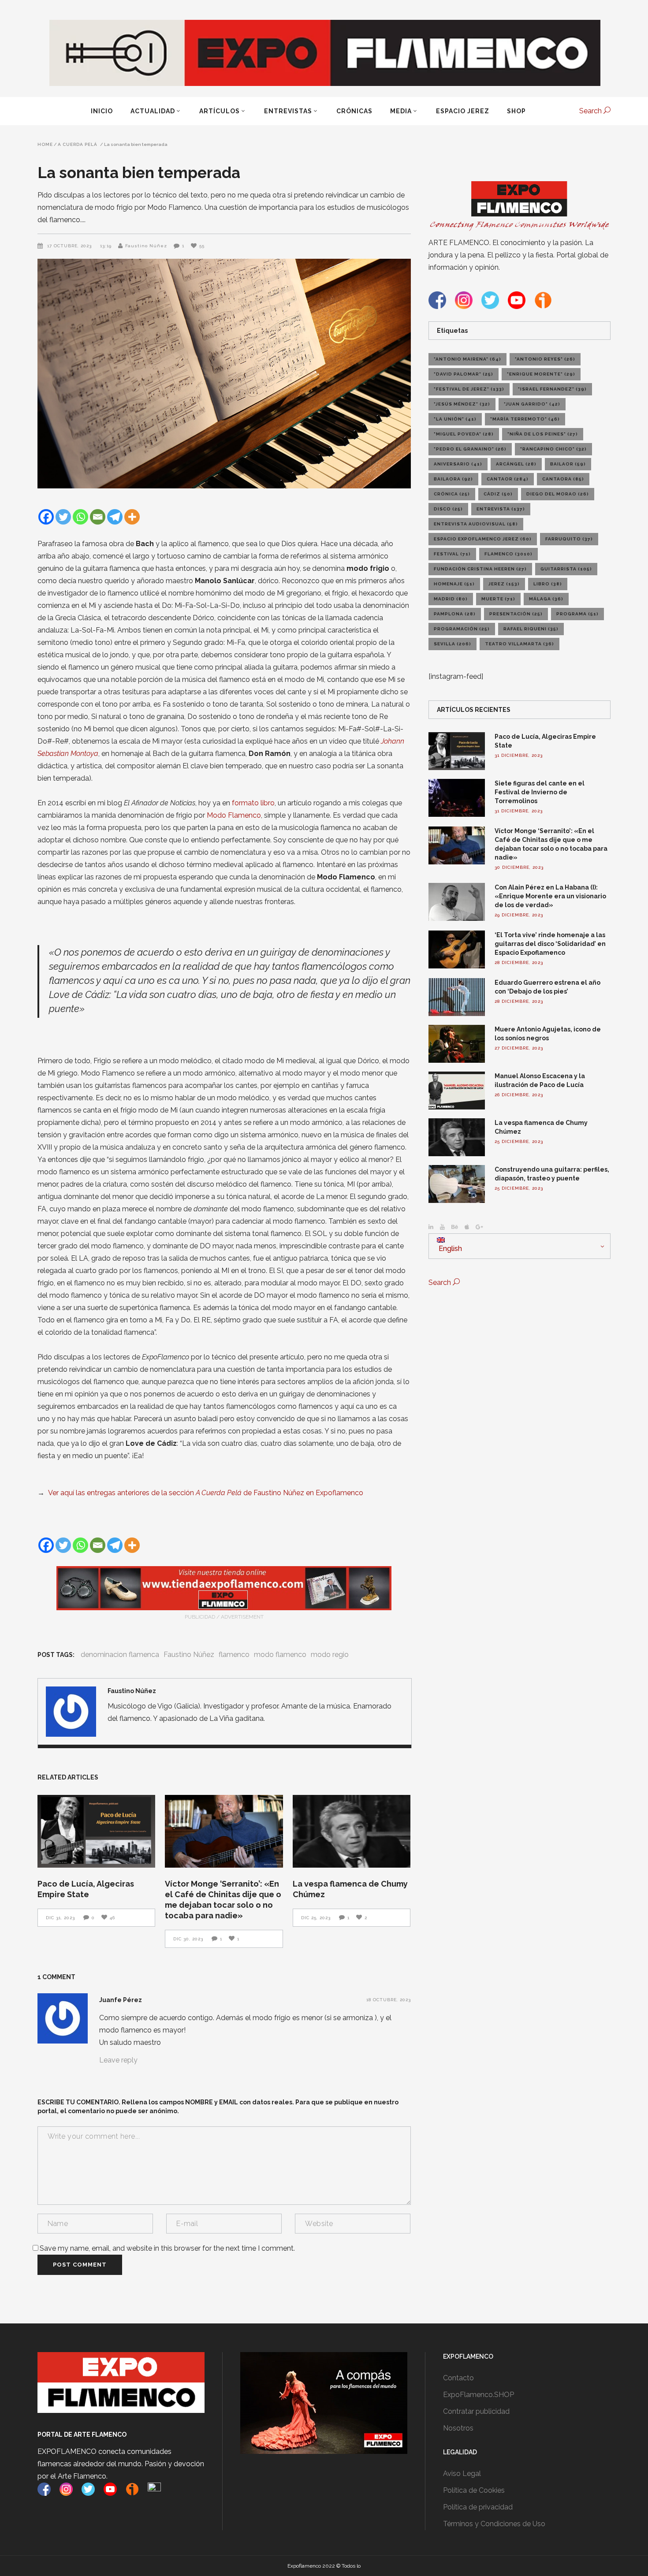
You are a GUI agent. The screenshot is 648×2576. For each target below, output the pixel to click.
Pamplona (455, 614)
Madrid (451, 599)
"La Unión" (455, 419)
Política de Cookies (474, 2490)
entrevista (501, 509)
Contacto (458, 2378)
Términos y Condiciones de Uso (494, 2524)
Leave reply (118, 2060)
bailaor (568, 464)
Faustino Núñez (146, 246)
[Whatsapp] (80, 517)
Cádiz (498, 494)
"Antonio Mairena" (467, 359)
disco (448, 509)
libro (548, 584)
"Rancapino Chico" (553, 449)
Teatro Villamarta (520, 644)
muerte (498, 599)
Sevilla (452, 644)
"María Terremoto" (525, 419)
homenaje (454, 584)
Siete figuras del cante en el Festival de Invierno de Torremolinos (540, 792)
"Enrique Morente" (541, 374)
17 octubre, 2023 (70, 246)
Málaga (546, 599)
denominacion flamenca (120, 1655)
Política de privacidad (478, 2507)
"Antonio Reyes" (545, 359)
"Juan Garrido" (532, 404)
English (449, 1249)
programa (577, 614)
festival (452, 554)
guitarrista (566, 569)
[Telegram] (115, 517)
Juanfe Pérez (121, 2000)
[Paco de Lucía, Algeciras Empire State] (96, 1831)
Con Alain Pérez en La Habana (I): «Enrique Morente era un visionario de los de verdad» (550, 896)
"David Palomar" (464, 374)
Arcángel (516, 464)
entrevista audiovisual (476, 524)
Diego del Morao (558, 494)
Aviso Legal (462, 2474)
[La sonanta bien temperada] (71, 1712)
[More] (132, 517)
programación (462, 629)
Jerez (504, 584)
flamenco (234, 1655)
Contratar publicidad (476, 2411)
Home (45, 145)
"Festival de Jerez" (469, 389)
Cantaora (563, 479)
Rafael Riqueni (531, 629)
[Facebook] (46, 517)
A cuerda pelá (78, 145)
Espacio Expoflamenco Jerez (483, 539)
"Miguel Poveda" (464, 434)
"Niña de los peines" (543, 434)
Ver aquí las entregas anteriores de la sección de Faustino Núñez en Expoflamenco (206, 1493)
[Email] (98, 517)
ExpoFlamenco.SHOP (479, 2395)
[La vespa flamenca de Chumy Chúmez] (352, 1831)
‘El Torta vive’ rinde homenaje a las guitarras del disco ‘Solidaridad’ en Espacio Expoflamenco (550, 944)
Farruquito (569, 539)
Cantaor (508, 479)
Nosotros (458, 2428)
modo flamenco (280, 1655)
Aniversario (458, 464)
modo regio (330, 1655)
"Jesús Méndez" (462, 404)
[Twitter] (63, 517)
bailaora (453, 479)
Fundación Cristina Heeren (480, 569)
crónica (452, 494)
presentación (516, 614)
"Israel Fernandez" (552, 389)
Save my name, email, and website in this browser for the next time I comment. (167, 2248)
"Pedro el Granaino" (470, 449)
